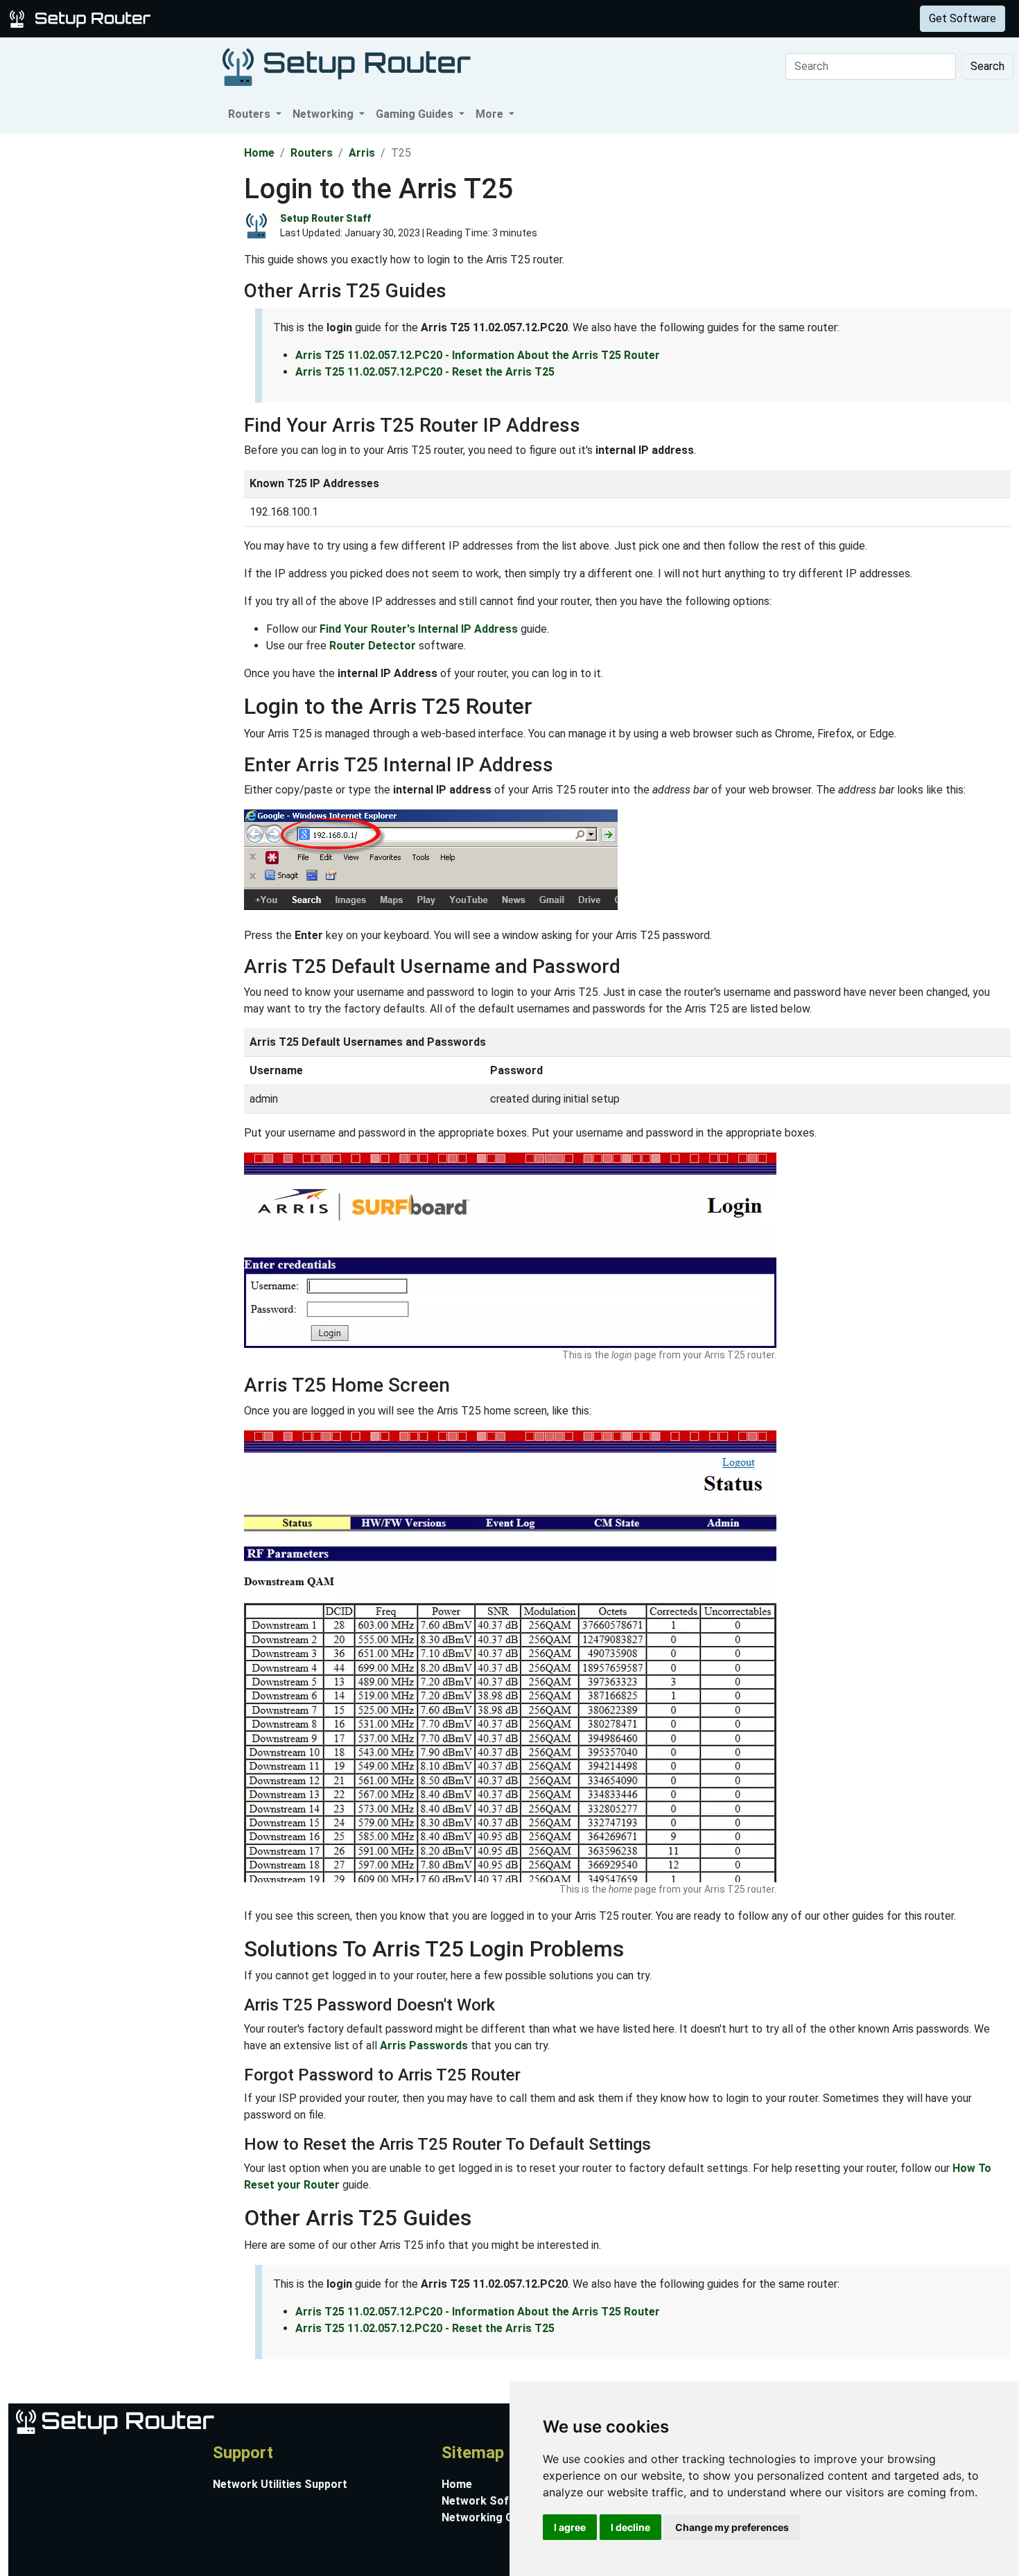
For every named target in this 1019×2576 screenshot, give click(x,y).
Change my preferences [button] (732, 2527)
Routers (217, 18)
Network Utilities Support (280, 2484)
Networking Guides (491, 2517)
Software (346, 18)
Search (987, 66)
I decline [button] (630, 2527)
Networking (279, 18)
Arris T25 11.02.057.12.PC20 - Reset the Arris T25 (425, 372)
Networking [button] (324, 114)
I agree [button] (570, 2527)
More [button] (491, 114)
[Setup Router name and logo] (82, 18)
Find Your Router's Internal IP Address (419, 629)
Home (259, 153)
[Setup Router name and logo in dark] (347, 66)
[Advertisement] (121, 342)
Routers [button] (251, 114)
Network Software (490, 2501)
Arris (362, 153)
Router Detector (373, 646)
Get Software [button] (963, 18)
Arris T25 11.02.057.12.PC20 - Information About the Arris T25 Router (478, 355)
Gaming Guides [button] (416, 114)
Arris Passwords (424, 2045)
